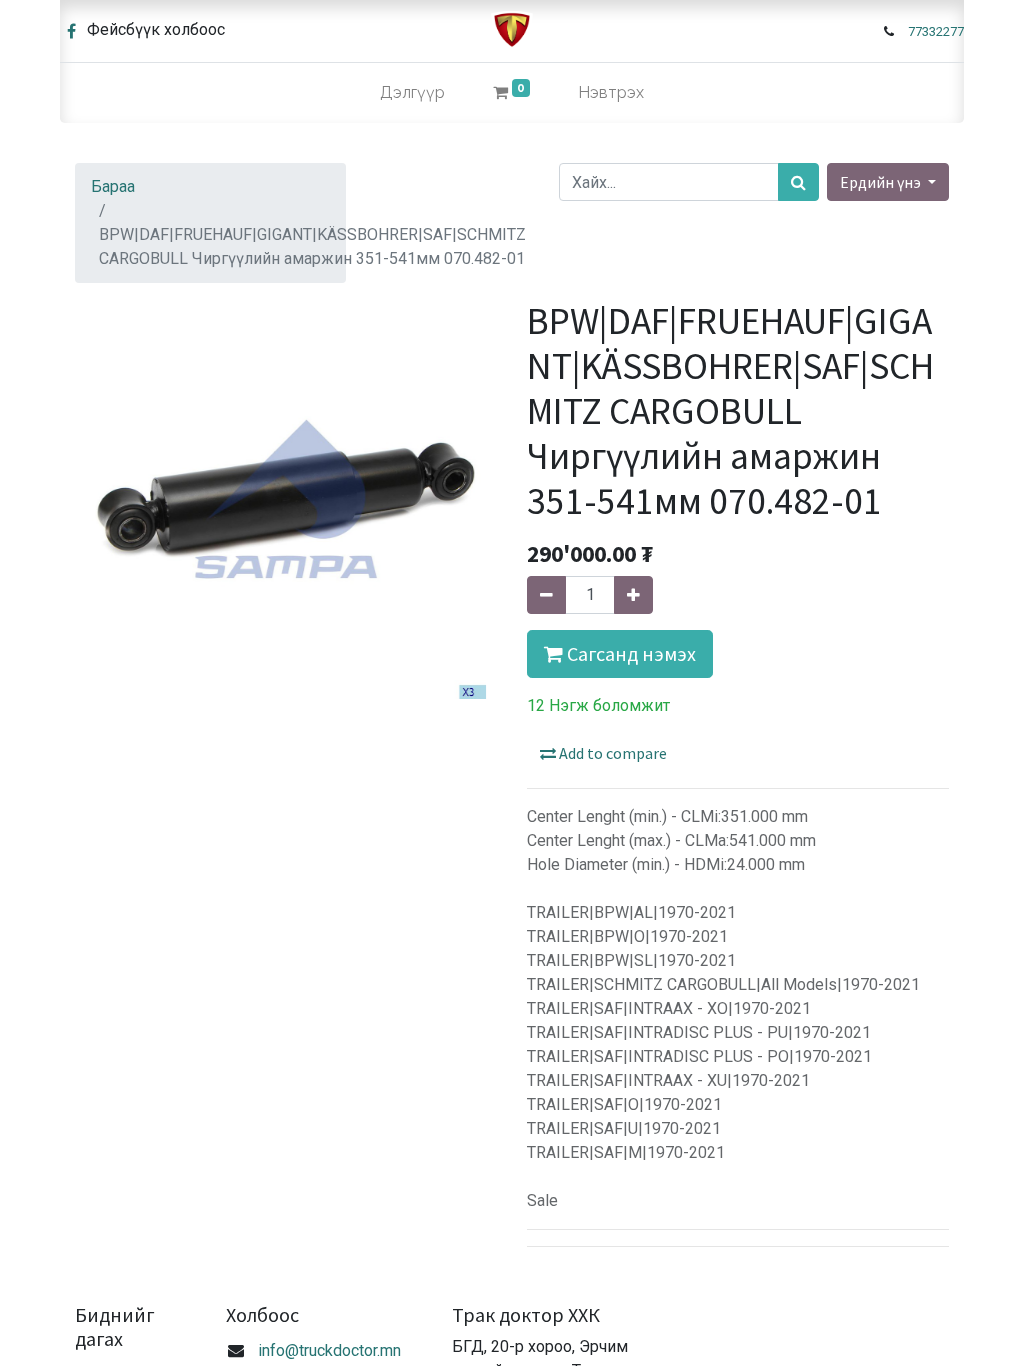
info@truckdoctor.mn (329, 1350)
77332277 (936, 31)
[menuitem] (412, 93)
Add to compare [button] (611, 753)
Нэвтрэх (611, 92)
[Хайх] (798, 182)
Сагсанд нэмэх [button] (629, 653)
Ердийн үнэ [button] (882, 182)
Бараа (113, 186)
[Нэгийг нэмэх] (633, 595)
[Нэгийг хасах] (546, 595)
